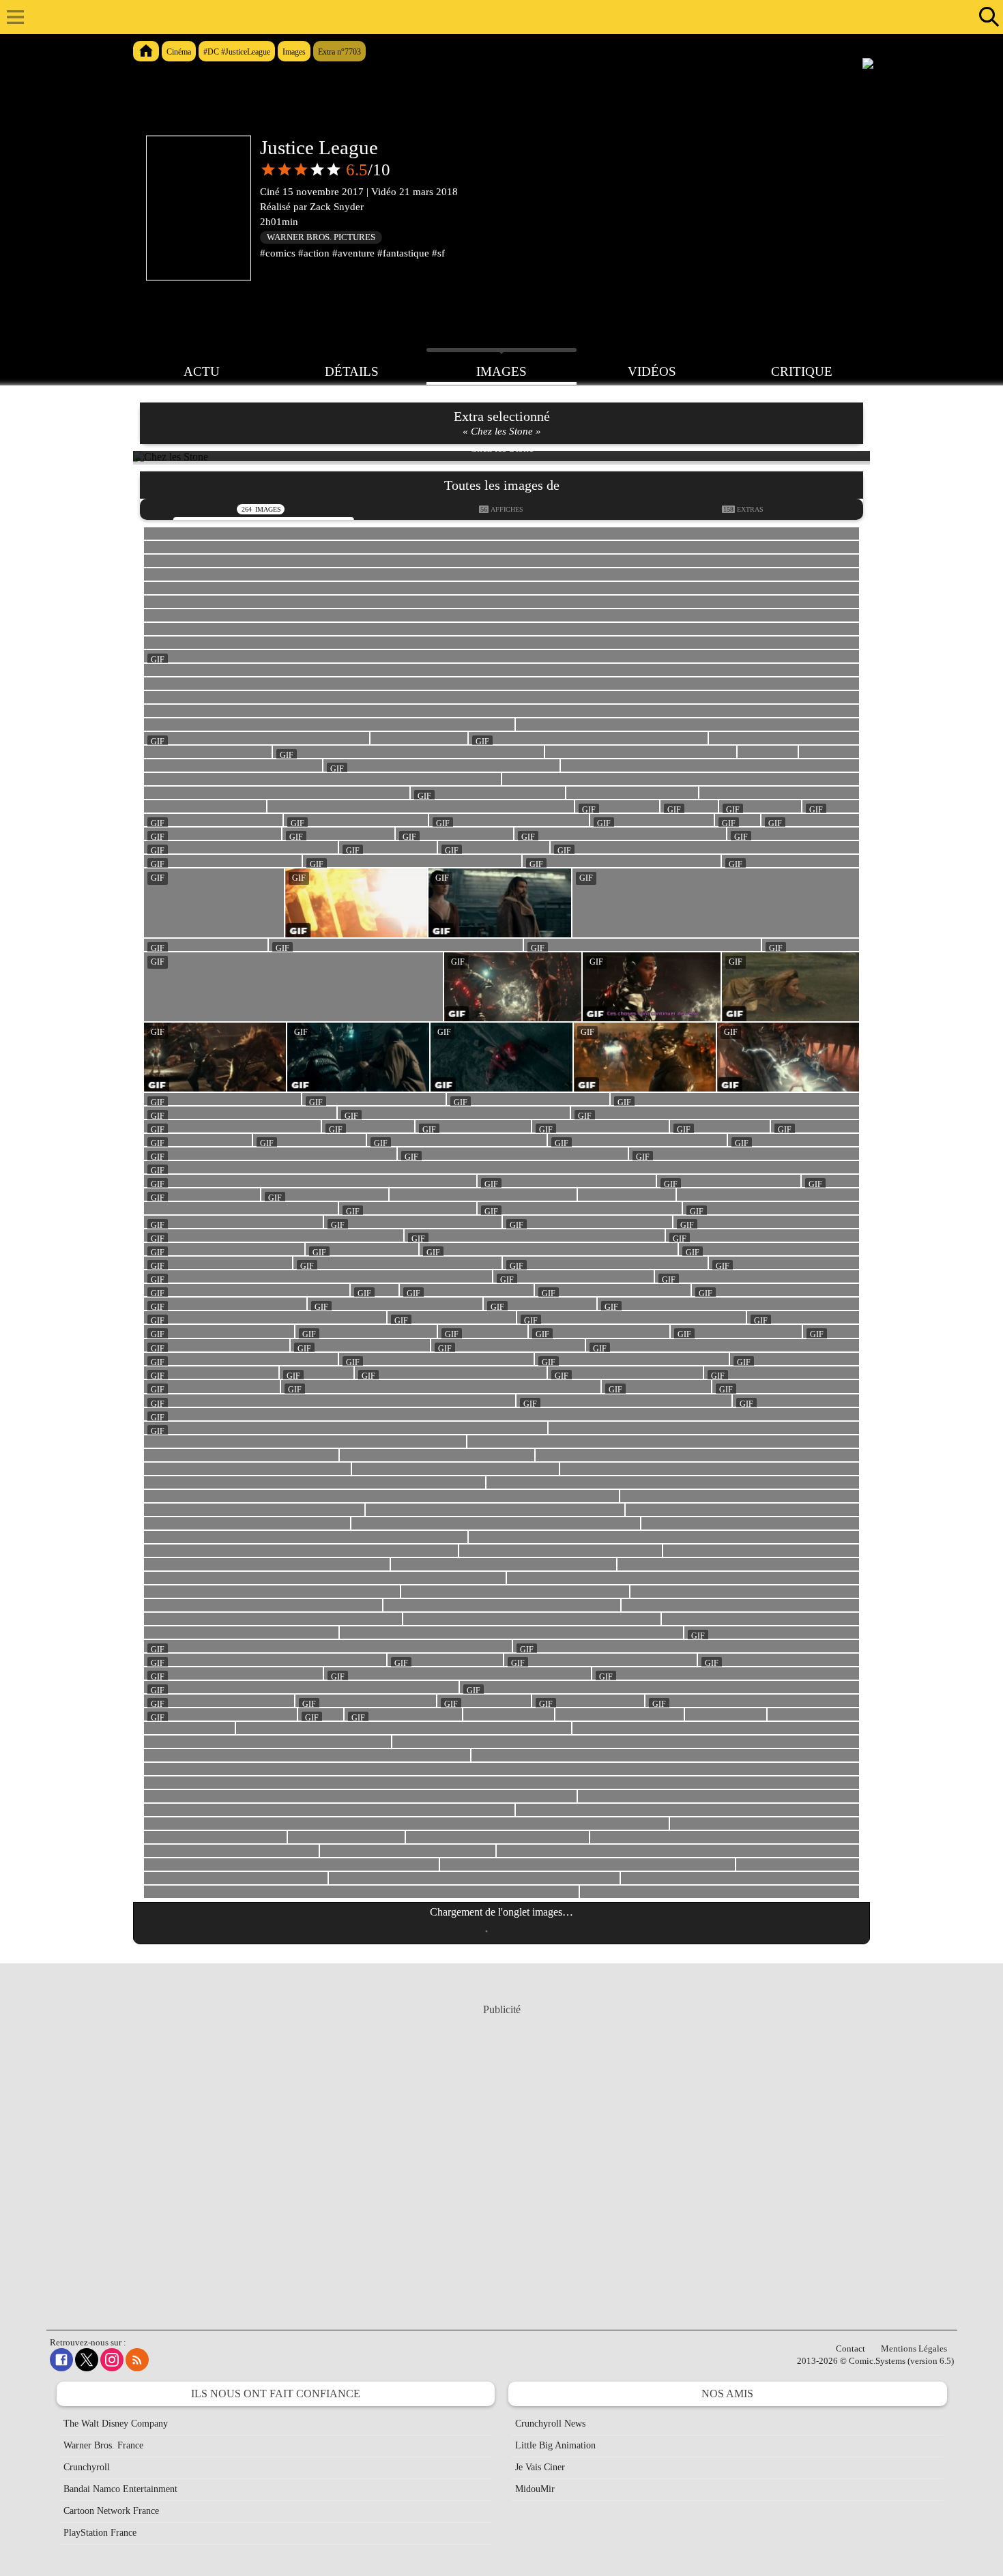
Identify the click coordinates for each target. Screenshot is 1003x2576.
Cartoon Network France (111, 2511)
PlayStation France (100, 2533)
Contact (851, 2348)
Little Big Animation (555, 2445)
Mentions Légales (914, 2348)
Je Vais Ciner (540, 2467)
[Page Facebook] (61, 2360)
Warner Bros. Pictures (321, 237)
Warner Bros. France (103, 2445)
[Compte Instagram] (112, 2360)
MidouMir (535, 2489)
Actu (202, 371)
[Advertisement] (501, 2154)
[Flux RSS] (137, 2360)
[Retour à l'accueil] (494, 17)
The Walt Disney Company (116, 2424)
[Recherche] (986, 17)
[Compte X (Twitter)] (87, 2360)
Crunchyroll (87, 2467)
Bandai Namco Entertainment (120, 2489)
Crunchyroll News (550, 2424)
